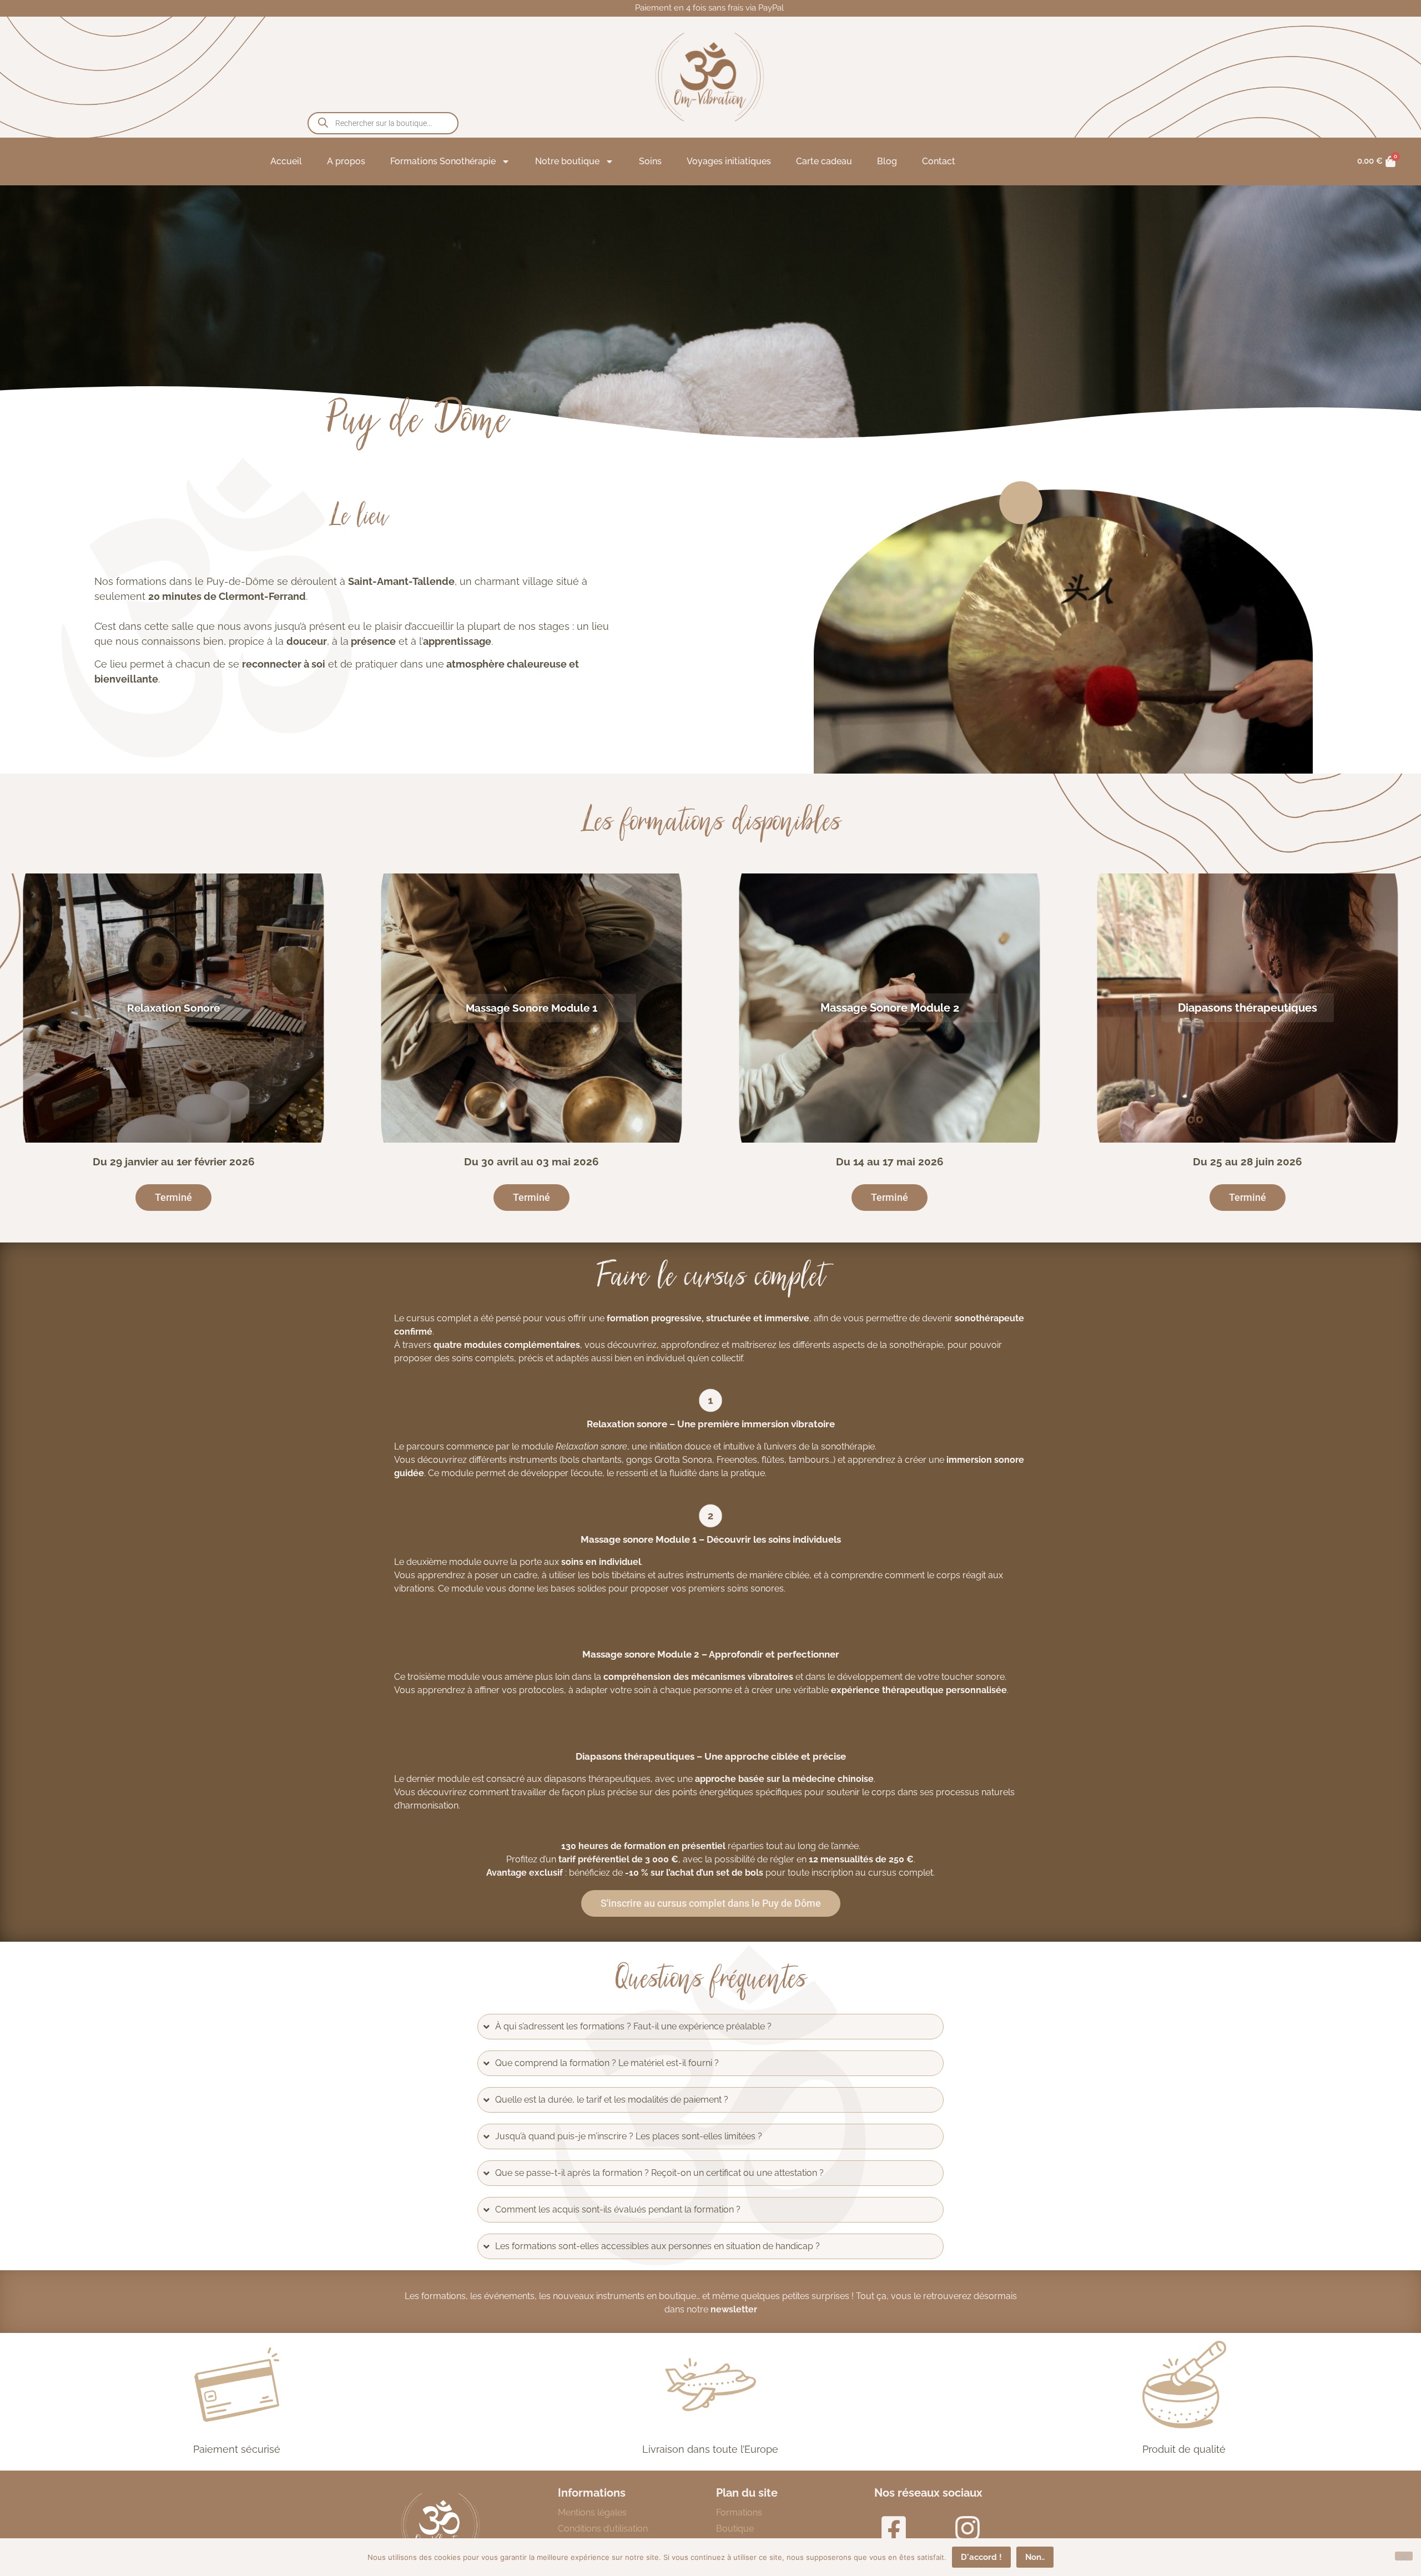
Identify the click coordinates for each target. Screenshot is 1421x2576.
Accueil (286, 161)
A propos (346, 161)
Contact (939, 161)
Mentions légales (592, 2512)
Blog (887, 161)
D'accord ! (981, 2557)
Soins (650, 161)
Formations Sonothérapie (443, 161)
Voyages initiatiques (729, 161)
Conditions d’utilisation (603, 2529)
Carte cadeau (824, 161)
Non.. (1035, 2557)
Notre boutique (567, 161)
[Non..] (1404, 2556)
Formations (739, 2512)
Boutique (735, 2529)
